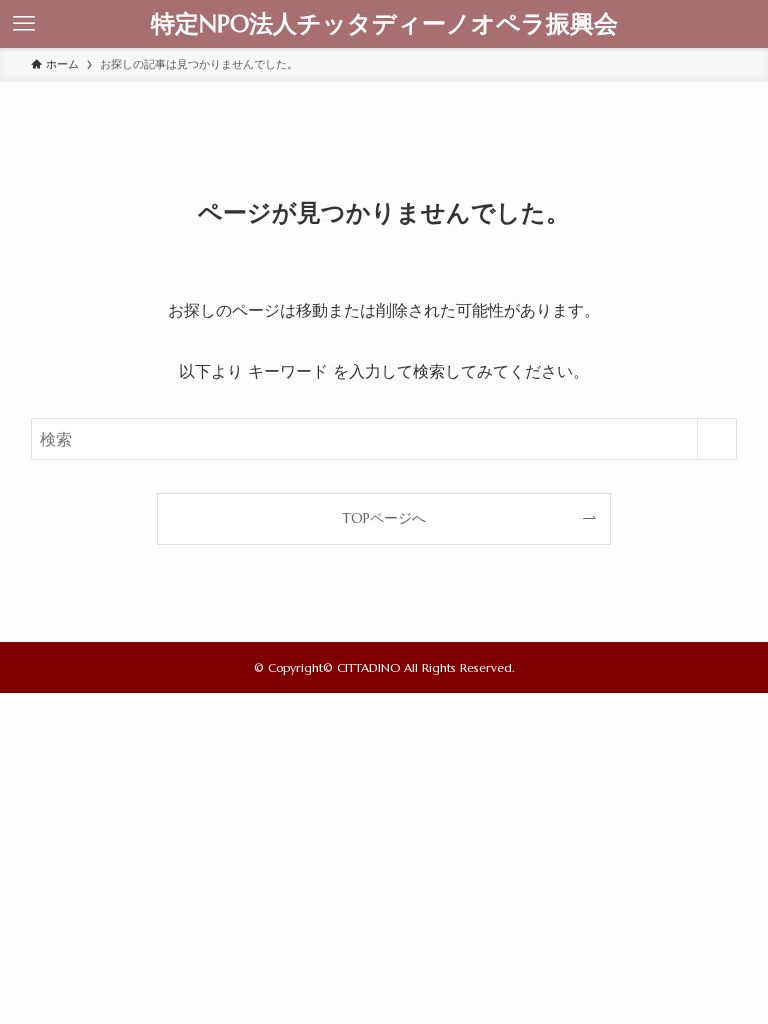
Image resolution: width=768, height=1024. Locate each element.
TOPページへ (384, 518)
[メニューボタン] (24, 24)
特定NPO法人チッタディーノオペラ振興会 (384, 24)
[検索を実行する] (717, 439)
